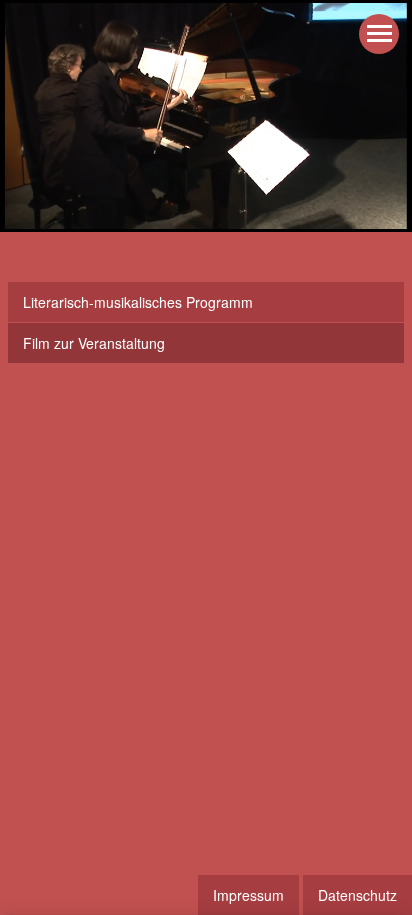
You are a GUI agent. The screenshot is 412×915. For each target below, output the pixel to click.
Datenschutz (357, 895)
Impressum (248, 895)
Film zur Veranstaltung (94, 343)
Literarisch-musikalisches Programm (138, 302)
